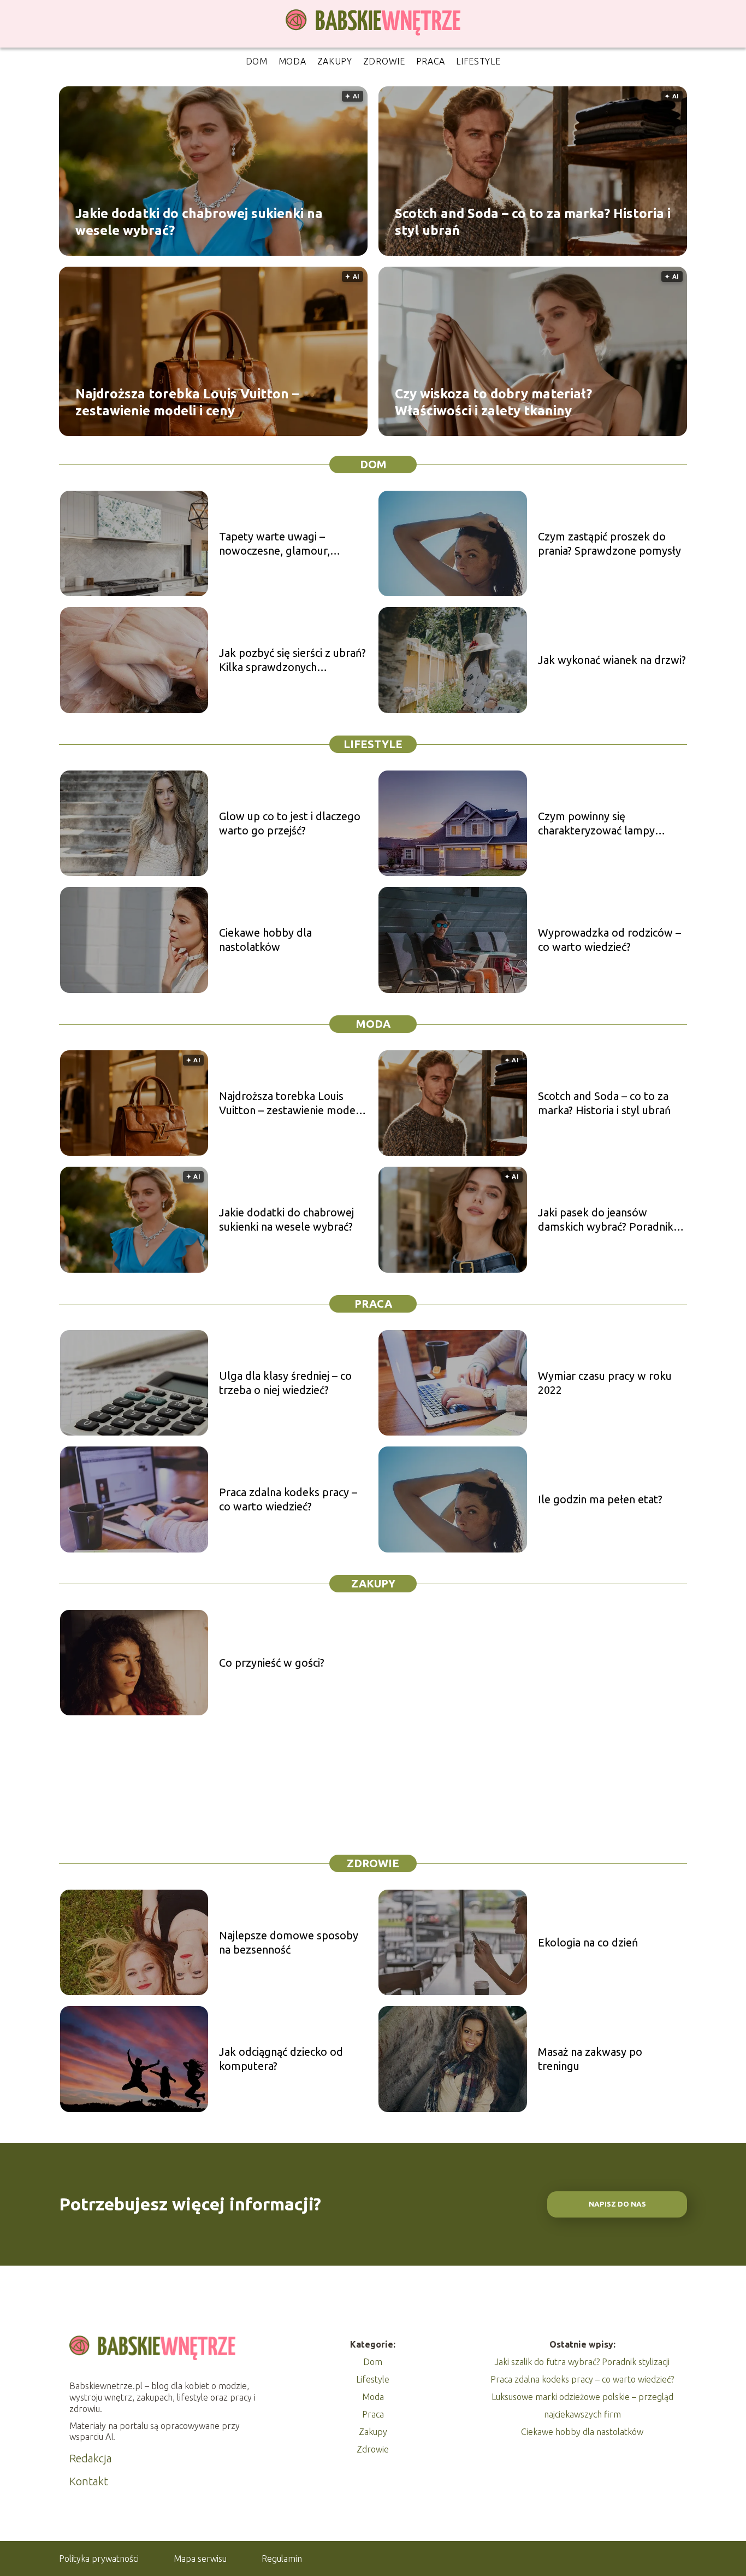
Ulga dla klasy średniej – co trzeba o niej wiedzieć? (285, 1383)
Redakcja (91, 2458)
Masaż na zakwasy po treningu (590, 2059)
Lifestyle (478, 61)
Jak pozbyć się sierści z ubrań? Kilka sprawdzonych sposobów (292, 660)
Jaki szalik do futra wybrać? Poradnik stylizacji (582, 2362)
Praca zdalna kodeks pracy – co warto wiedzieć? (288, 1499)
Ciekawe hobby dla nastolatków (265, 940)
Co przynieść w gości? (272, 1663)
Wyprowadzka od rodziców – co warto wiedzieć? (609, 940)
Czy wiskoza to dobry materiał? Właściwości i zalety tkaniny (493, 402)
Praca (431, 61)
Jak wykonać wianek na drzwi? (612, 660)
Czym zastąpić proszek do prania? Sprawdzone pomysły (609, 543)
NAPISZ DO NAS (617, 2204)
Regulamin (282, 2559)
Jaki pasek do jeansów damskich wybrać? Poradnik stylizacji (606, 1220)
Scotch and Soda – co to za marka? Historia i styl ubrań (533, 221)
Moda (292, 61)
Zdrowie (384, 61)
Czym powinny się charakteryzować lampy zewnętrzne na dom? (596, 824)
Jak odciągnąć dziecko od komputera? (281, 2059)
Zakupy (335, 61)
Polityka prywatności (99, 2559)
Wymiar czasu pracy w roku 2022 (605, 1383)
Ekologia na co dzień (588, 1942)
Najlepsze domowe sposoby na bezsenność (289, 1942)
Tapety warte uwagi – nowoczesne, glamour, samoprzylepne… (274, 544)
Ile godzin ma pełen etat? (600, 1499)
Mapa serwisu (200, 2559)
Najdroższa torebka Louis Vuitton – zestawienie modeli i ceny (187, 402)
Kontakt (89, 2481)
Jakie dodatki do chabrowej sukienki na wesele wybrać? (199, 221)
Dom (257, 61)
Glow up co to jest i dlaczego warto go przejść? (290, 823)
